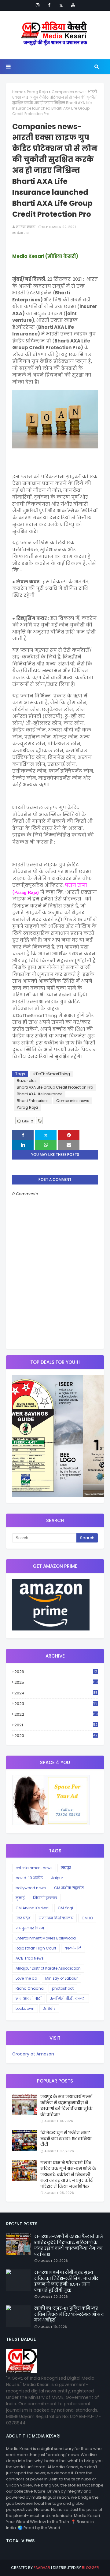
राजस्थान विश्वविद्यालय (56, 1918)
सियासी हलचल (45, 1898)
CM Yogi (65, 1908)
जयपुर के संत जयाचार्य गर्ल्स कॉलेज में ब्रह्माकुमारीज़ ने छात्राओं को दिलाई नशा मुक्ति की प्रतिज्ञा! (66, 2106)
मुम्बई (20, 1898)
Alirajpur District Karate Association (48, 1968)
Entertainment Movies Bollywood (46, 1938)
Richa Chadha (30, 1988)
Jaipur (57, 1878)
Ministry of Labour (61, 1978)
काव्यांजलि (73, 1948)
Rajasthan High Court (36, 1948)
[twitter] (61, 5)
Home (18, 92)
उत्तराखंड (49, 2008)
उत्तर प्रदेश (23, 1918)
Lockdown (25, 2008)
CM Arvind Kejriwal (33, 1908)
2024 (56, 1693)
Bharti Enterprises (33, 1101)
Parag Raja (37, 92)
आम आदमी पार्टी (29, 1998)
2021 (56, 1725)
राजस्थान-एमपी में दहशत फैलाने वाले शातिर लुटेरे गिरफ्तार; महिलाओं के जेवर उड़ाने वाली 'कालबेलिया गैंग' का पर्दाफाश (69, 2245)
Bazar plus (27, 1081)
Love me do (26, 1978)
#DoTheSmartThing (51, 1074)
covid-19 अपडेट (29, 1878)
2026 (56, 1672)
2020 (56, 1736)
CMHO (87, 1918)
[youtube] (73, 5)
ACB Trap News (30, 1958)
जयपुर (66, 1868)
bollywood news (31, 1888)
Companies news (73, 1101)
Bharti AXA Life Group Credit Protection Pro (55, 1087)
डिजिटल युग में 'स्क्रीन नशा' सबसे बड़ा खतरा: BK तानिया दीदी (66, 2139)
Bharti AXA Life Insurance (40, 1094)
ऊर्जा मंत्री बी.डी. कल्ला (68, 1998)
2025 (56, 1682)
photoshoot (63, 1988)
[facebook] (49, 5)
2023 (56, 1704)
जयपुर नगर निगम (30, 1928)
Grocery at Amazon (33, 2054)
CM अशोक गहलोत (69, 1888)
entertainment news (34, 1868)
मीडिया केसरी (26, 227)
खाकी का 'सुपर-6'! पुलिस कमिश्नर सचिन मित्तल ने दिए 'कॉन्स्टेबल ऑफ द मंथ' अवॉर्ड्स (69, 2314)
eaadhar (42, 2568)
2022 (56, 1714)
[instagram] (38, 5)
